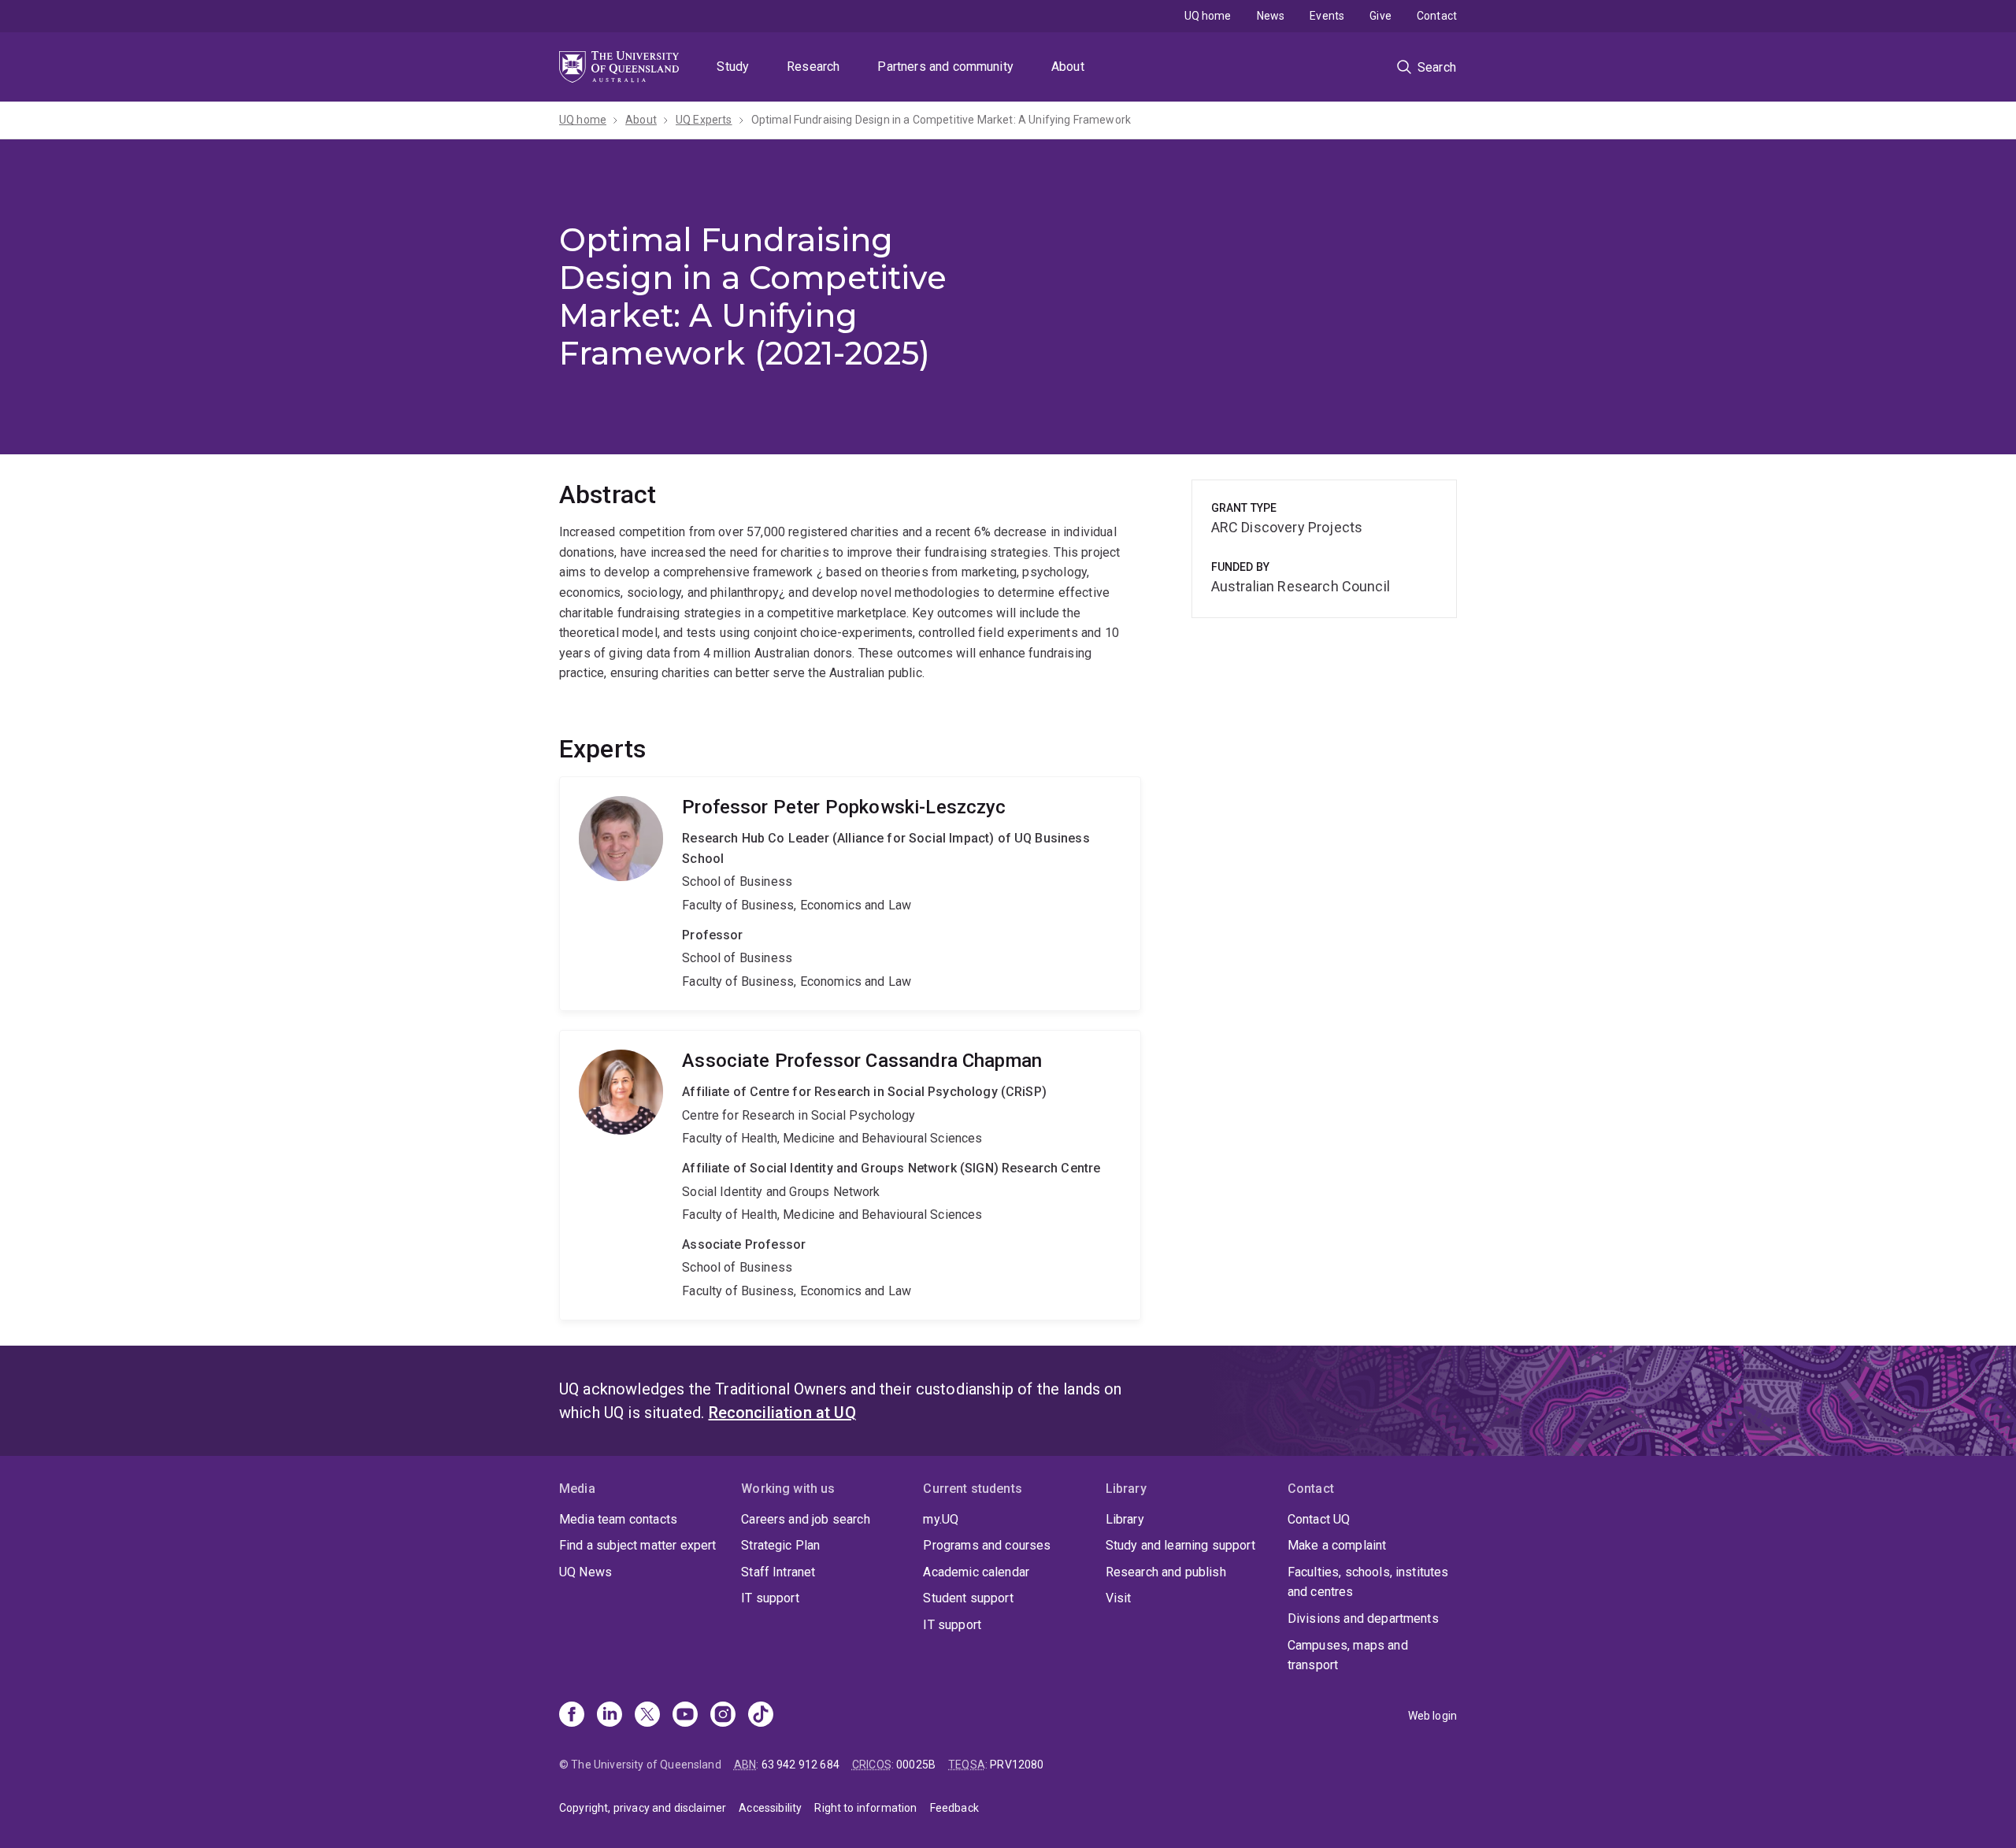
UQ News (586, 1572)
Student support (968, 1598)
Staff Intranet (778, 1572)
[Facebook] (572, 1716)
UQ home (1208, 16)
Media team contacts (618, 1519)
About (1068, 67)
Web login (1432, 1716)
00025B (916, 1765)
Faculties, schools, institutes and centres (1368, 1582)
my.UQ (941, 1519)
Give (1380, 16)
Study (733, 67)
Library (1125, 1519)
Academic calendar (976, 1572)
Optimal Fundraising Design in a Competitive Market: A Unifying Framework (941, 120)
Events (1327, 16)
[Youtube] (685, 1716)
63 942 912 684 (800, 1765)
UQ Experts (704, 120)
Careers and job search (806, 1519)
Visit (1119, 1598)
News (1271, 16)
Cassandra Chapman (850, 1175)
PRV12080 (1017, 1765)
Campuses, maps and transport (1348, 1655)
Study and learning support (1180, 1545)
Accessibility (770, 1808)
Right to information (865, 1808)
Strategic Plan (780, 1545)
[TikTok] (761, 1716)
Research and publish (1166, 1572)
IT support (770, 1598)
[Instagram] (723, 1716)
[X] (647, 1716)
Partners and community (945, 67)
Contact (1437, 16)
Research (813, 67)
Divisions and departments (1363, 1618)
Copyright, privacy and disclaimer (643, 1808)
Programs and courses (987, 1545)
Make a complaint (1337, 1545)
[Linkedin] (610, 1716)
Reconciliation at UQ (782, 1413)
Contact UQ (1319, 1519)
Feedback (954, 1808)
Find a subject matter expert (637, 1545)
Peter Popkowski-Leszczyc (850, 894)
